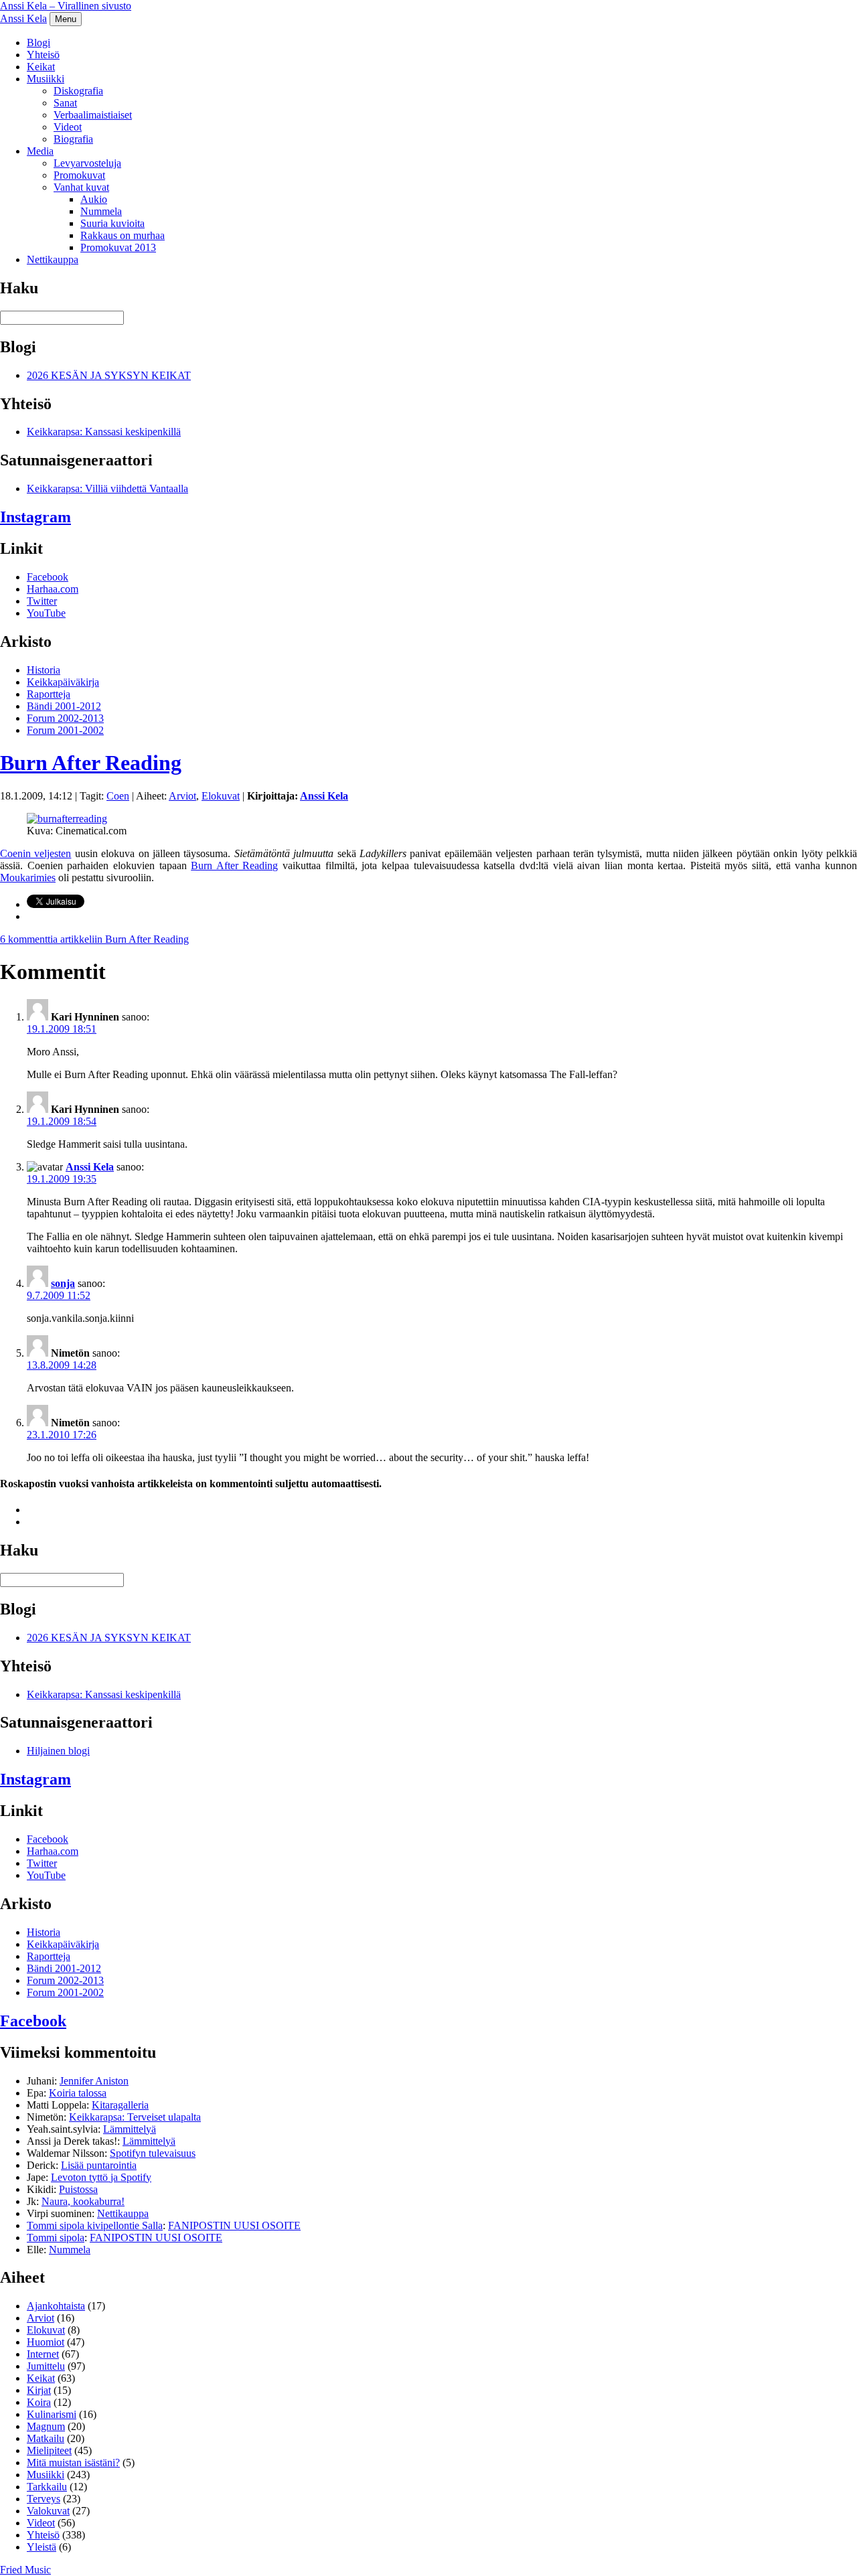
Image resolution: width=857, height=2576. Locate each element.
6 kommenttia (94, 939)
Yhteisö (43, 55)
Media (40, 151)
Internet (43, 2354)
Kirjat (39, 2390)
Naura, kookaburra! (83, 2201)
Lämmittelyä (130, 2129)
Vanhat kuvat (81, 187)
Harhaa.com (53, 589)
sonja (63, 1283)
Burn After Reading (91, 763)
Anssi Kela (23, 18)
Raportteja (49, 694)
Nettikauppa (53, 259)
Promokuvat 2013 (118, 247)
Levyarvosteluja (87, 163)
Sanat (65, 103)
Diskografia (78, 91)
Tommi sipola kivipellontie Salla (95, 2225)
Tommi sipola (56, 2238)
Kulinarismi (52, 2414)
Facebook (48, 577)
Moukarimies (28, 878)
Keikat (41, 67)
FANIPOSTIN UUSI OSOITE (234, 2225)
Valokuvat (48, 2511)
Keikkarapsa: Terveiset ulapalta (135, 2117)
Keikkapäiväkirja (63, 682)
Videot (68, 127)
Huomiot (46, 2342)
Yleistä (42, 2547)
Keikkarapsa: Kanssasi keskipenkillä (104, 432)
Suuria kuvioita (112, 223)
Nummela (101, 211)
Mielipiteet (49, 2450)
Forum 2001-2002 (65, 730)
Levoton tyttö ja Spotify (101, 2177)
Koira (39, 2402)
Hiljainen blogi (58, 1751)
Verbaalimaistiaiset (93, 115)
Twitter (42, 601)
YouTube (46, 613)
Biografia (73, 139)
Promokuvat (79, 175)
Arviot (182, 796)
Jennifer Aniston (94, 2081)
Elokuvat (221, 796)
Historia (44, 670)
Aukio (94, 199)
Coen (118, 796)
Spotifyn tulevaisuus (153, 2153)
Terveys (44, 2499)
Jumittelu (46, 2366)
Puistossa (78, 2189)
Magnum (46, 2426)
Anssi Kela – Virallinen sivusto (66, 6)
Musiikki (46, 79)
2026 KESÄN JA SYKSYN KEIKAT (109, 375)
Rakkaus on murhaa (123, 235)
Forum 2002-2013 (65, 718)
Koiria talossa (78, 2093)
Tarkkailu (47, 2487)
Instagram (35, 517)
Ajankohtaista (56, 2306)
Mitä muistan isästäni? (73, 2463)
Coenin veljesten (35, 853)
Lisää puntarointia (99, 2165)
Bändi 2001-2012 (64, 706)
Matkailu (46, 2438)
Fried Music (25, 2570)
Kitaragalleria (120, 2105)
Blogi (38, 43)
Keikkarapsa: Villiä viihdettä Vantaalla (107, 488)
